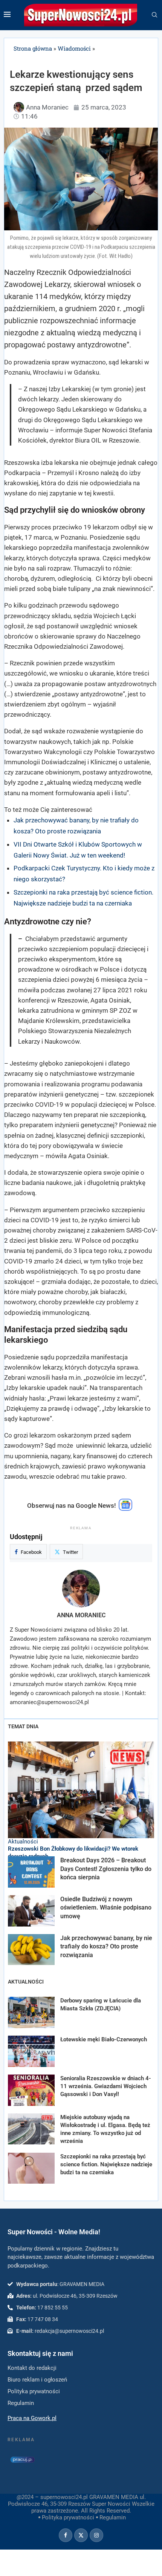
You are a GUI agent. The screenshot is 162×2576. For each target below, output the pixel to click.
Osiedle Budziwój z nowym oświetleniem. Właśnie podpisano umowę (106, 1908)
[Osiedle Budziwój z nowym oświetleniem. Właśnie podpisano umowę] (31, 1911)
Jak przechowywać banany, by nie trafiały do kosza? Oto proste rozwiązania (106, 1947)
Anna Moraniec (81, 1615)
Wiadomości (74, 48)
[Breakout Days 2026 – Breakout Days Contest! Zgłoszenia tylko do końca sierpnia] (31, 1872)
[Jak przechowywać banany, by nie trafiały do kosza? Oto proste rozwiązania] (31, 1950)
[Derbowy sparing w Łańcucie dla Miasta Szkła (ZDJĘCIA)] (31, 2012)
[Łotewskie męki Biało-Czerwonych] (31, 2051)
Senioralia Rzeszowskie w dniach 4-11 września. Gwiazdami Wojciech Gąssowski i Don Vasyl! (106, 2086)
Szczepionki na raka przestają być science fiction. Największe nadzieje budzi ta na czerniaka (106, 2164)
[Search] (154, 15)
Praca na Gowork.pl (32, 2418)
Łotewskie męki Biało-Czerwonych (104, 2039)
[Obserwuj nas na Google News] (125, 1509)
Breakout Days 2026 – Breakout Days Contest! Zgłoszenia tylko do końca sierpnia (106, 1869)
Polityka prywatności (68, 2517)
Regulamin (113, 2517)
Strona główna (33, 48)
